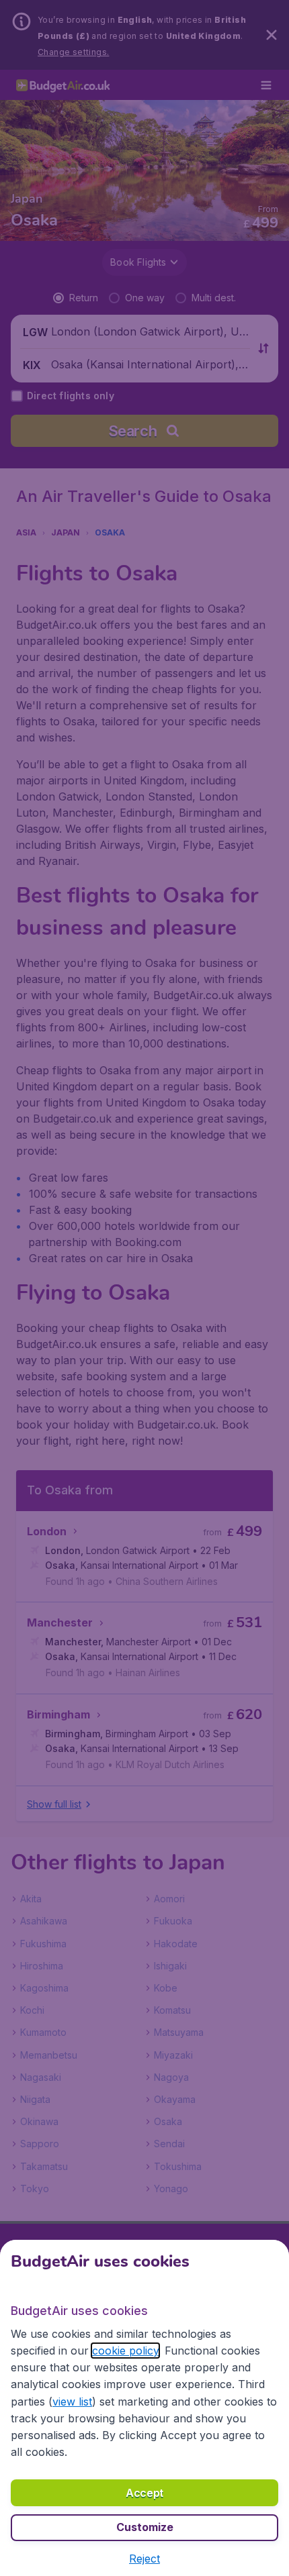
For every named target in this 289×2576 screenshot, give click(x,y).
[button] (144, 2559)
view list (72, 2402)
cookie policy (125, 2351)
